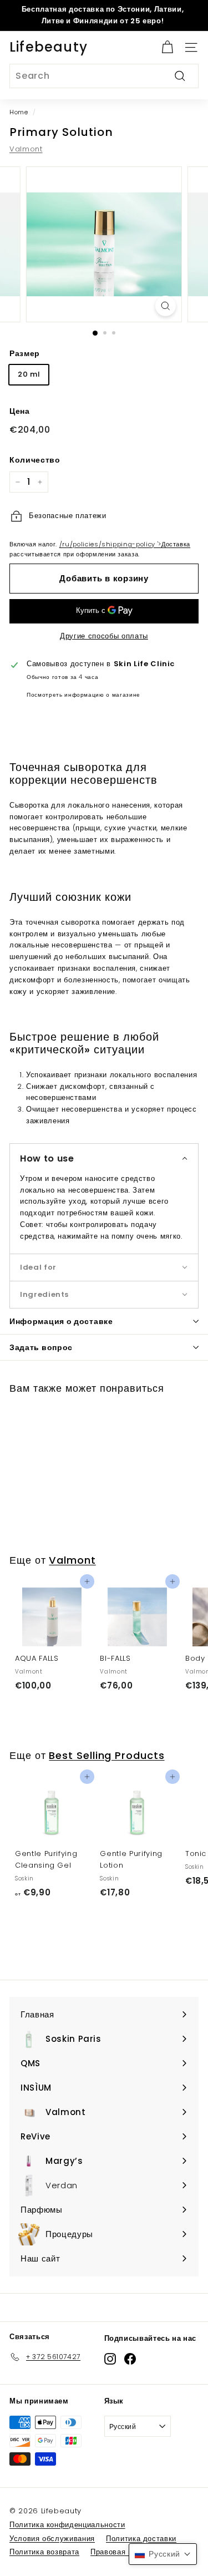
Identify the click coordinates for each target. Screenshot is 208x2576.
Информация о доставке (61, 1321)
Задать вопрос (41, 1347)
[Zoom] (166, 306)
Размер (25, 353)
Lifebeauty (49, 47)
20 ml (29, 374)
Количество (35, 460)
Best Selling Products (106, 1755)
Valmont (26, 149)
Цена (20, 411)
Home (19, 112)
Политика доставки (141, 2539)
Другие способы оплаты (104, 636)
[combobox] (104, 76)
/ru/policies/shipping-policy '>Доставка (125, 544)
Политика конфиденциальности (67, 2525)
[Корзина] (167, 47)
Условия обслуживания (52, 2539)
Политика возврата (44, 2552)
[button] (104, 1158)
